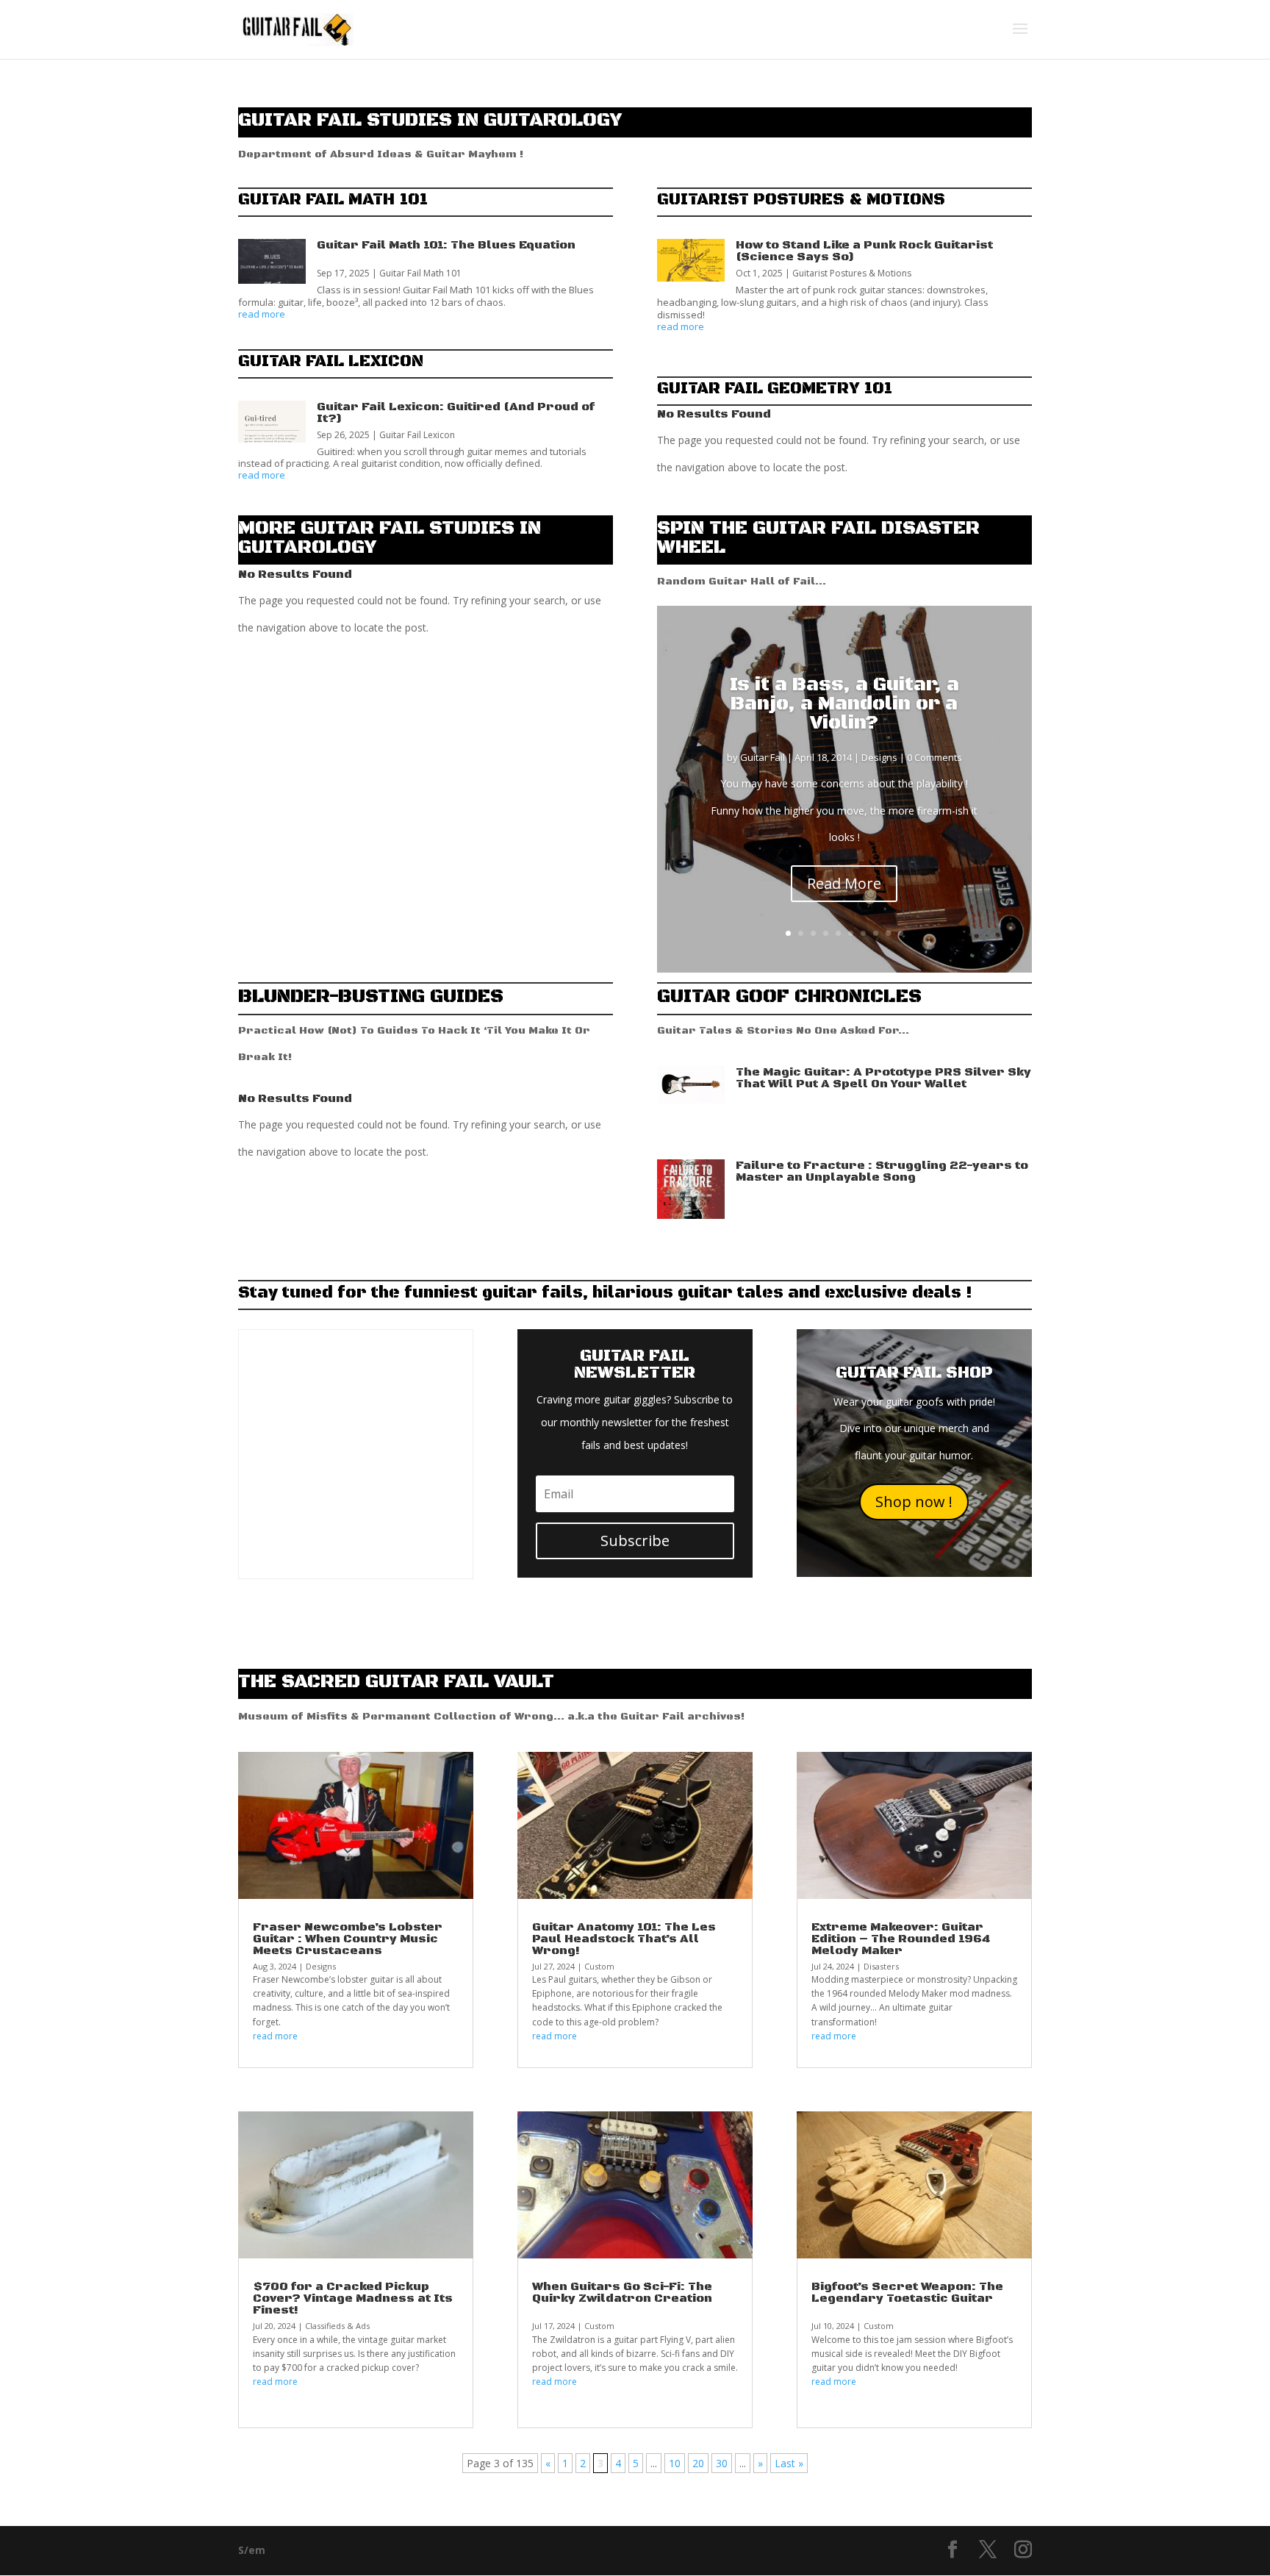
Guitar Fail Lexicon (417, 435)
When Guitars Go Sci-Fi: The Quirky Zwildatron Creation (622, 2292)
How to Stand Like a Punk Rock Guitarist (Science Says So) (864, 251)
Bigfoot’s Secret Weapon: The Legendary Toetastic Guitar (907, 2292)
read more (262, 315)
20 (698, 2463)
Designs (879, 757)
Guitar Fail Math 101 (420, 273)
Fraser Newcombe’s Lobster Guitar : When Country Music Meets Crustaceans (348, 1939)
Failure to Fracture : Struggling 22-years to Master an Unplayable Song (882, 1171)
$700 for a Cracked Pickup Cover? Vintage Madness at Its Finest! (353, 2298)
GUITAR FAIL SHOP (914, 1373)
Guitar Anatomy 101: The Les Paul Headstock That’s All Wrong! (624, 1939)
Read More (844, 883)
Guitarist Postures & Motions (852, 273)
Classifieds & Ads (337, 2326)
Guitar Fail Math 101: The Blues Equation (446, 245)
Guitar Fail (763, 757)
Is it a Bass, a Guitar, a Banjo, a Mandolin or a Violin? (844, 704)
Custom (599, 1966)
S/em (252, 2550)
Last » (789, 2463)
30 (722, 2463)
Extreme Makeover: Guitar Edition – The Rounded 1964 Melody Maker (901, 1939)
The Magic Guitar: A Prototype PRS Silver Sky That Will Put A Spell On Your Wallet (883, 1078)
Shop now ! (914, 1502)
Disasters (881, 1966)
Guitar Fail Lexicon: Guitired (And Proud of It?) (456, 412)
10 (901, 933)
